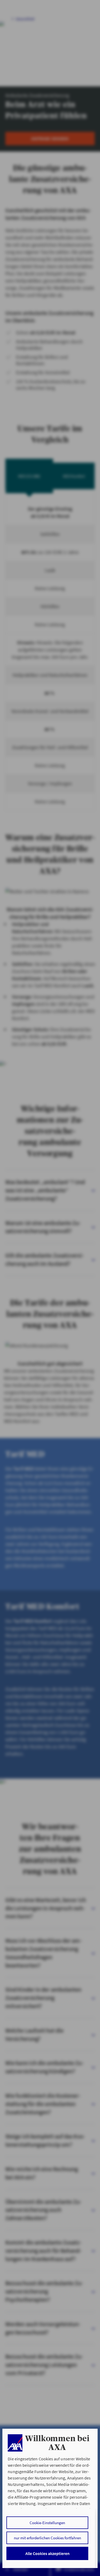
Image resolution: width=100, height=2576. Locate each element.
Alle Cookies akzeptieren (47, 2553)
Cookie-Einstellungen (47, 2523)
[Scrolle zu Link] (15, 2443)
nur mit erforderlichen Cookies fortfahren (47, 2538)
